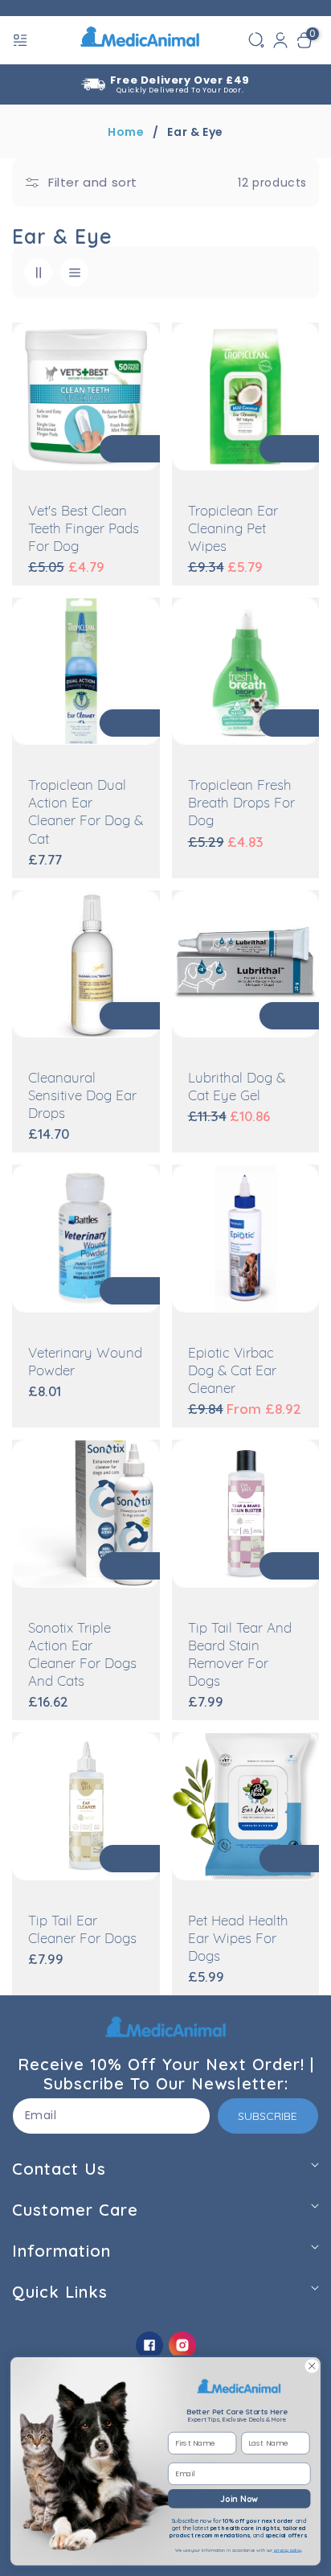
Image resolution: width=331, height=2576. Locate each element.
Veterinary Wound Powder (85, 1363)
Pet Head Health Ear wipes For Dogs (238, 1939)
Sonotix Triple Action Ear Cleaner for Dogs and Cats (82, 1656)
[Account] (280, 40)
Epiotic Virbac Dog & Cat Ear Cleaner (232, 1372)
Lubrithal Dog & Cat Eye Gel (237, 1088)
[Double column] (38, 272)
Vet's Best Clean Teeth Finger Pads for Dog (84, 530)
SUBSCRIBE (268, 2116)
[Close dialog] (312, 2366)
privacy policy (288, 2551)
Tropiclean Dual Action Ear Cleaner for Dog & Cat (86, 813)
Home (126, 132)
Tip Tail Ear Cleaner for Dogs (82, 1931)
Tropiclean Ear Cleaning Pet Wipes (233, 530)
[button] (22, 40)
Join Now (239, 2498)
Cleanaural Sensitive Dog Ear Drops (82, 1097)
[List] (74, 272)
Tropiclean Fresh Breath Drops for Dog (241, 804)
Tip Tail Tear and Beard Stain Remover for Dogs (240, 1656)
